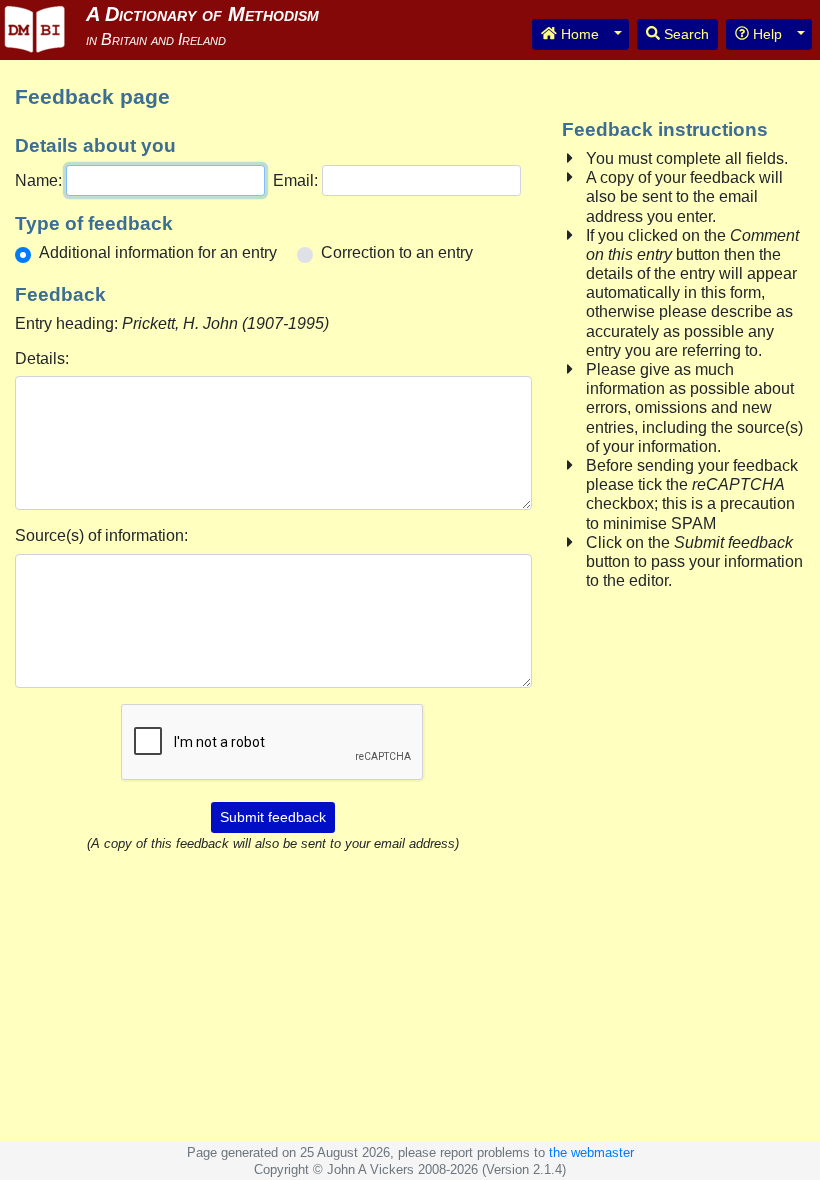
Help (765, 34)
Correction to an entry (397, 252)
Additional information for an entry (158, 252)
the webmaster (591, 1152)
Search (684, 34)
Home (578, 34)
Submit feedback (273, 817)
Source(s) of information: (101, 535)
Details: (42, 358)
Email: (295, 180)
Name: (38, 180)
